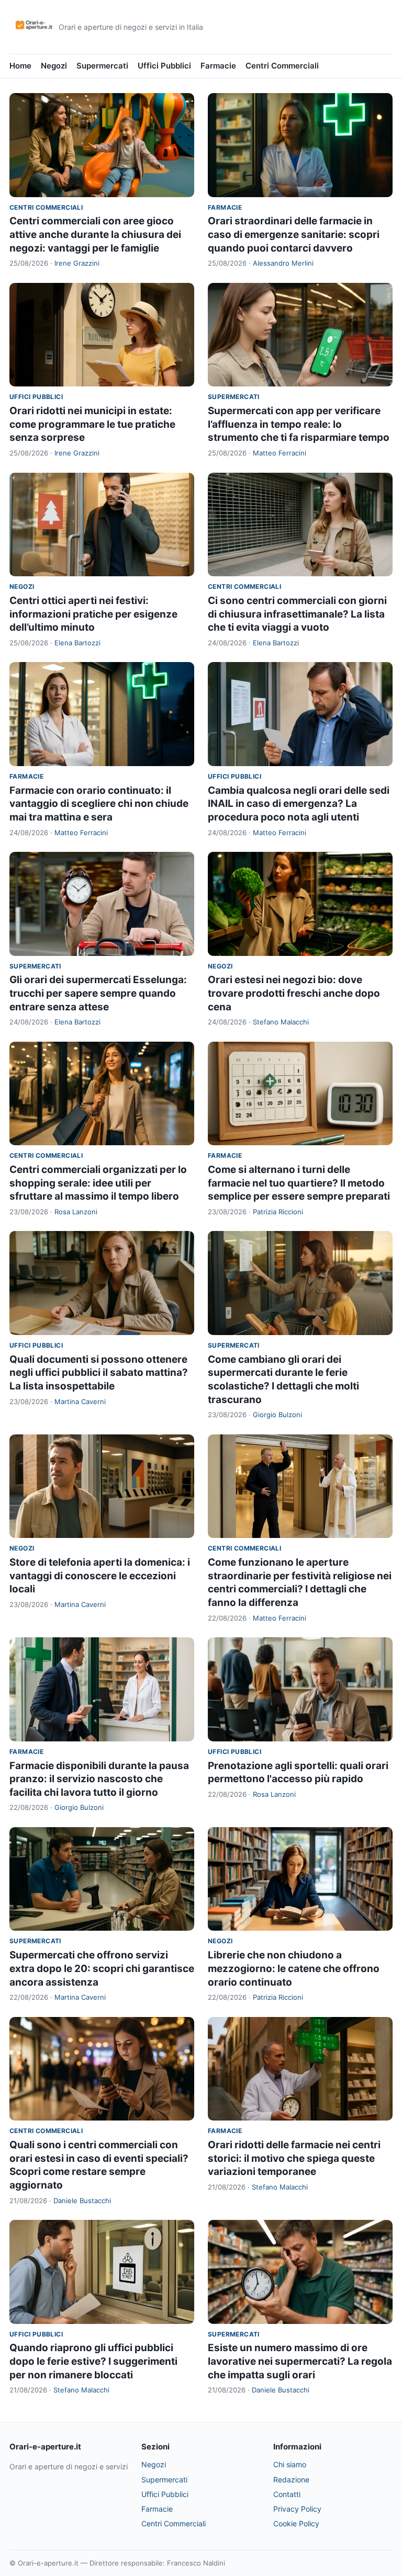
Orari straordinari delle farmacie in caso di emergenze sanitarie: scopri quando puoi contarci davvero (294, 234)
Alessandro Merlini (283, 263)
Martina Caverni (80, 1401)
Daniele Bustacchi (82, 2201)
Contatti (287, 2494)
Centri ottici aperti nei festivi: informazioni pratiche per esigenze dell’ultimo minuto (93, 614)
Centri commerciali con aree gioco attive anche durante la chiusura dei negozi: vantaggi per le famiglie (95, 234)
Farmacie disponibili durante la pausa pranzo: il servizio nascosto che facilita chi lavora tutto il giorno (99, 1779)
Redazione (291, 2480)
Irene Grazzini (77, 263)
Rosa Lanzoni (76, 1212)
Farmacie (218, 66)
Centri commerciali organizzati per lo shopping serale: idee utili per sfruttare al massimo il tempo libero (98, 1183)
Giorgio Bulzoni (277, 1415)
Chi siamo (290, 2464)
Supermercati (102, 66)
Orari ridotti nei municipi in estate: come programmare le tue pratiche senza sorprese (92, 424)
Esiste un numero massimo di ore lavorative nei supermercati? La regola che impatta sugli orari (300, 2361)
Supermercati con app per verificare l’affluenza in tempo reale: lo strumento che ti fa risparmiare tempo (299, 424)
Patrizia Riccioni (278, 1212)
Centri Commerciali (282, 66)
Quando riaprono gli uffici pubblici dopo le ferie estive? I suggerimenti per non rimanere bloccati (93, 2361)
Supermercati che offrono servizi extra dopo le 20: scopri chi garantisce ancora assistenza (102, 1968)
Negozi (54, 66)
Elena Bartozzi (77, 643)
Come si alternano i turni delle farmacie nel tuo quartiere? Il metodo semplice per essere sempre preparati (299, 1183)
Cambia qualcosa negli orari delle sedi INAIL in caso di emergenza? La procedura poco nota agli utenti (299, 804)
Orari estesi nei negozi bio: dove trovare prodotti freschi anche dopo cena (294, 993)
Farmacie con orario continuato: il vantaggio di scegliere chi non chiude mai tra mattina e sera (99, 804)
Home (20, 66)
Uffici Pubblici (164, 66)
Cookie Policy (296, 2523)
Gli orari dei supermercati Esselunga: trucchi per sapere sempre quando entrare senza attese (98, 993)
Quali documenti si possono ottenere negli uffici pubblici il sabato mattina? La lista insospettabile (99, 1373)
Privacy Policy (297, 2509)
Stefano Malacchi (281, 1022)
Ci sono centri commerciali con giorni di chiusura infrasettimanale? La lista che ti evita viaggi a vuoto (297, 614)
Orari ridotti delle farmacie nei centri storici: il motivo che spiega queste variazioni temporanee (294, 2158)
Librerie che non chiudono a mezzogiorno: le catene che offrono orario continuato (294, 1968)
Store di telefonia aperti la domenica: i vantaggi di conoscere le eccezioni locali (100, 1576)
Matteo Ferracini (280, 453)
